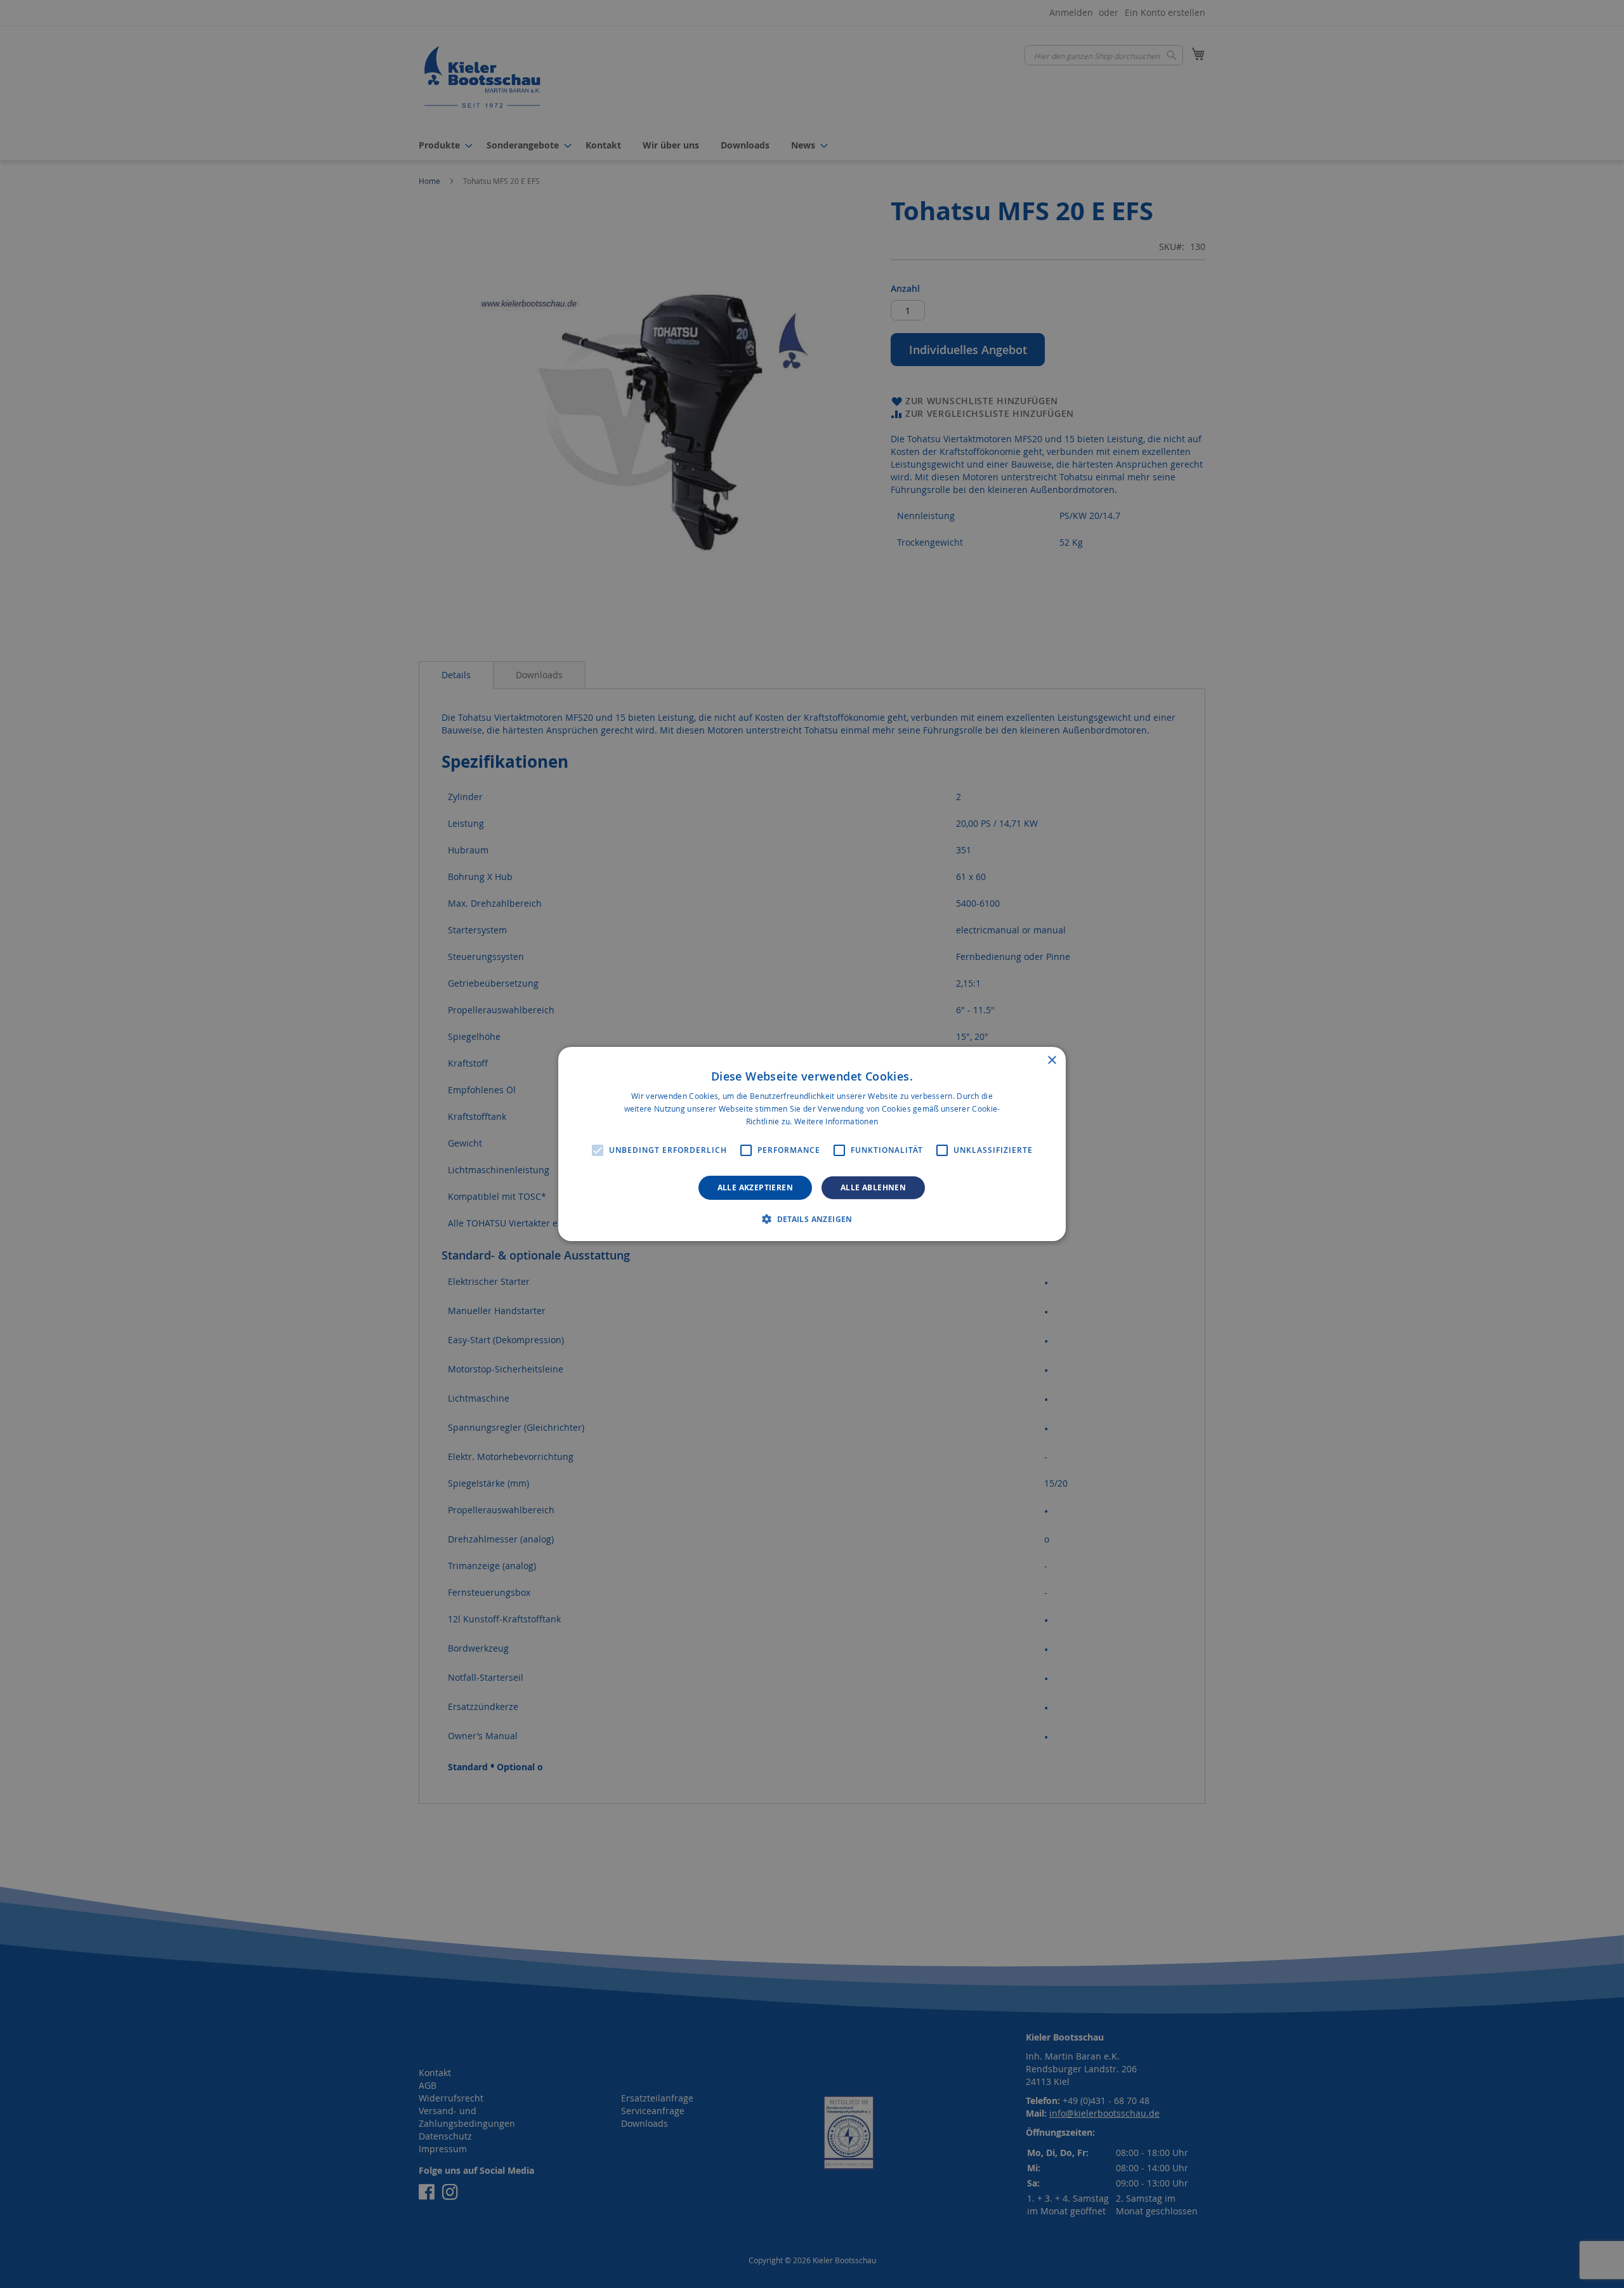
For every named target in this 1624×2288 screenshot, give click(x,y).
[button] (812, 1219)
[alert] (812, 1144)
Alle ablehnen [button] (873, 1187)
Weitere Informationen (836, 1121)
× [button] (1051, 1061)
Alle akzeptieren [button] (755, 1187)
